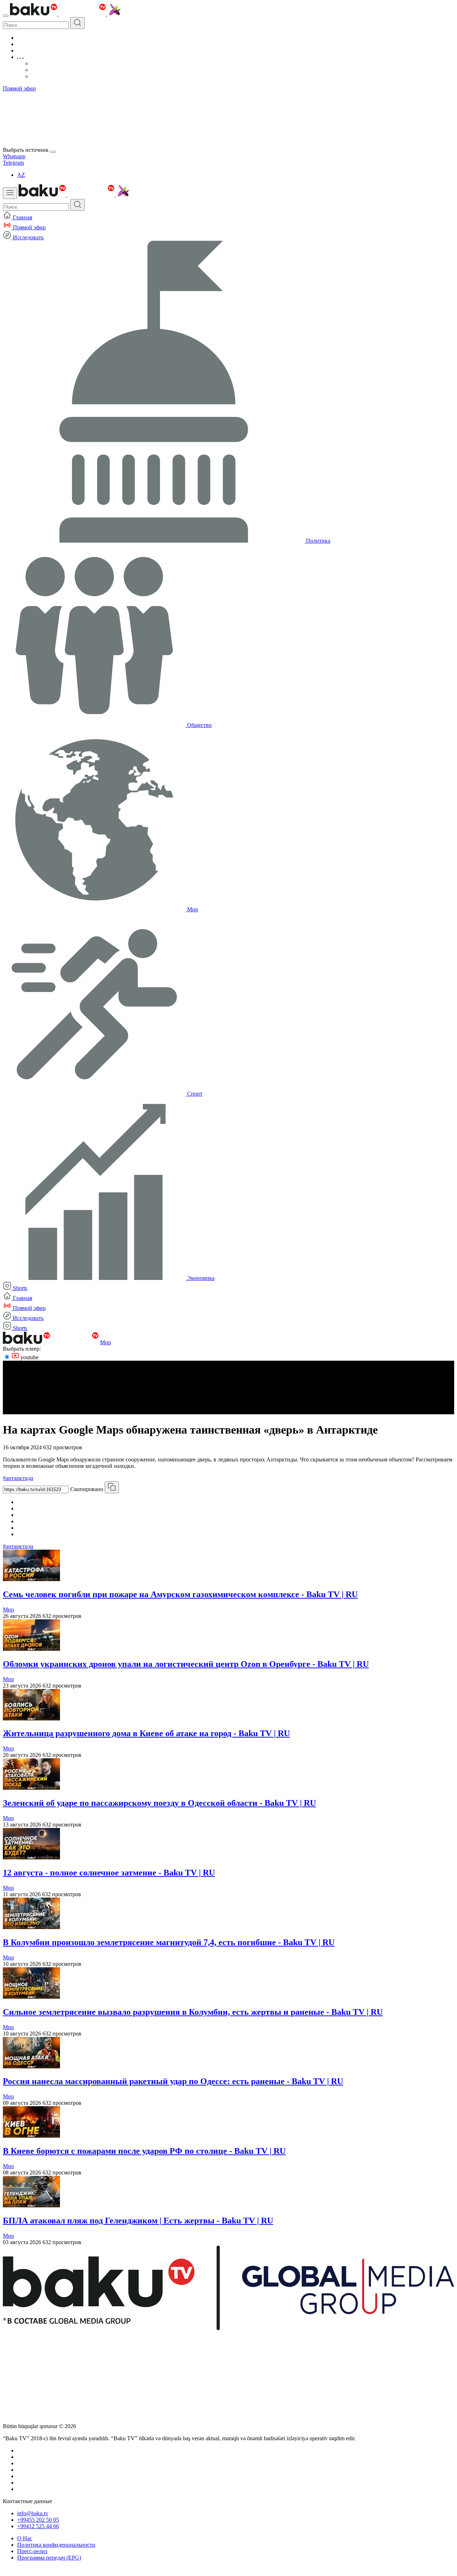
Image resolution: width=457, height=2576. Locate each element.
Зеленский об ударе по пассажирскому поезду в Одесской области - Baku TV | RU (159, 1803)
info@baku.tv (33, 2513)
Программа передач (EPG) (49, 2558)
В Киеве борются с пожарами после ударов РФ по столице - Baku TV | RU (144, 2151)
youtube (29, 1357)
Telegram (13, 163)
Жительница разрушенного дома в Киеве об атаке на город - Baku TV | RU (146, 1733)
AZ (21, 175)
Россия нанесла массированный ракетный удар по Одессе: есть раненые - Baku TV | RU (173, 2081)
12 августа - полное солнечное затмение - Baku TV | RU (109, 1873)
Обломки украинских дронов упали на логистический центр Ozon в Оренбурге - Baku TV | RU (186, 1664)
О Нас (25, 2538)
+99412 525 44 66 (38, 2526)
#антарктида (18, 1478)
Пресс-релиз (32, 2551)
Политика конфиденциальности (56, 2545)
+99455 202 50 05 (38, 2520)
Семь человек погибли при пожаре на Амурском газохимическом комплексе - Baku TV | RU (180, 1594)
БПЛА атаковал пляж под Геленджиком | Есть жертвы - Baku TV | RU (138, 2221)
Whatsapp (14, 156)
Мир (106, 1342)
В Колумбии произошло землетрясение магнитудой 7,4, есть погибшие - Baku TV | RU (169, 1942)
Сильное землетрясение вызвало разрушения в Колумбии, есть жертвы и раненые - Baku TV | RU (193, 2012)
